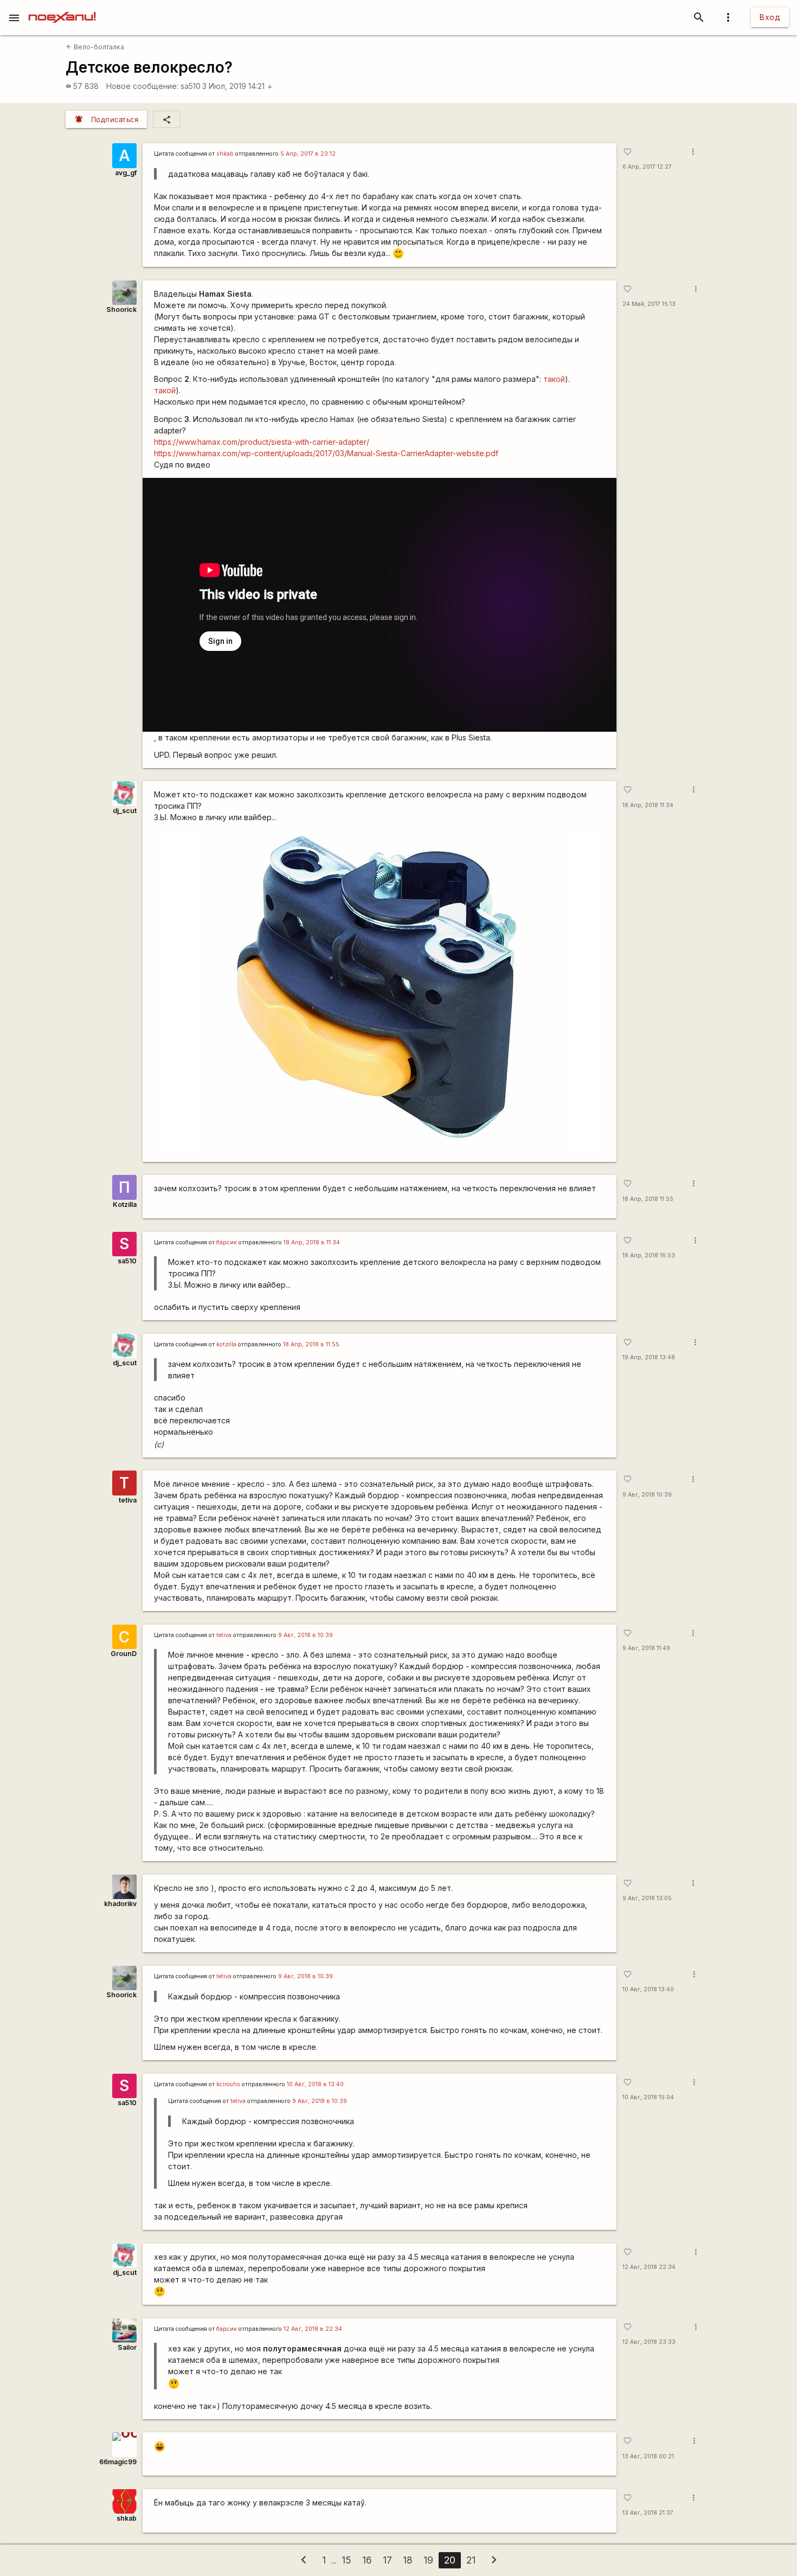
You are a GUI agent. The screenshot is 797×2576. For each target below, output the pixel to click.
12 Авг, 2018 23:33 (649, 2342)
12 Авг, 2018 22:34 (649, 2267)
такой (554, 379)
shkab (225, 154)
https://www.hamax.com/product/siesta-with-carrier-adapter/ (262, 442)
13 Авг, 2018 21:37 (648, 2513)
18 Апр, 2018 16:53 (649, 1255)
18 (408, 2560)
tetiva (128, 1500)
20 (450, 2560)
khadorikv (120, 1904)
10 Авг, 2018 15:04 (648, 2097)
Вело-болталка (95, 47)
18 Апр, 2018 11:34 (648, 805)
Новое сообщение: (142, 86)
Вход (770, 17)
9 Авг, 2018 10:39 (647, 1495)
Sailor (127, 2347)
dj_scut (125, 811)
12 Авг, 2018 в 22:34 (313, 2329)
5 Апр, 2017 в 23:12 (308, 154)
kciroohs (228, 2084)
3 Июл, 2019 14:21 (237, 86)
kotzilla (226, 1344)
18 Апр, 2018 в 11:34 (312, 1242)
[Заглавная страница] (62, 8)
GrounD (124, 1654)
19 (428, 2560)
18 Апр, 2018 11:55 (648, 1199)
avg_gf (126, 173)
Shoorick (121, 309)
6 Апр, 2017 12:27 (647, 167)
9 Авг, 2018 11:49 (646, 1648)
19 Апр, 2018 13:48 (649, 1357)
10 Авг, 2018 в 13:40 (315, 2084)
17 (387, 2560)
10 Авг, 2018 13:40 (648, 1989)
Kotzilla (125, 1204)
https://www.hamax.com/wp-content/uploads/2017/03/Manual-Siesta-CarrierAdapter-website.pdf (326, 453)
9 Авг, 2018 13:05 (647, 1898)
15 (346, 2560)
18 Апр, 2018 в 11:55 (311, 1344)
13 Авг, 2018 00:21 (648, 2456)
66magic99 (118, 2462)
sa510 (191, 86)
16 (367, 2560)
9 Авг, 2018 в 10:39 (306, 1635)
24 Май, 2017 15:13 (649, 304)
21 (471, 2560)
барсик (227, 1242)
